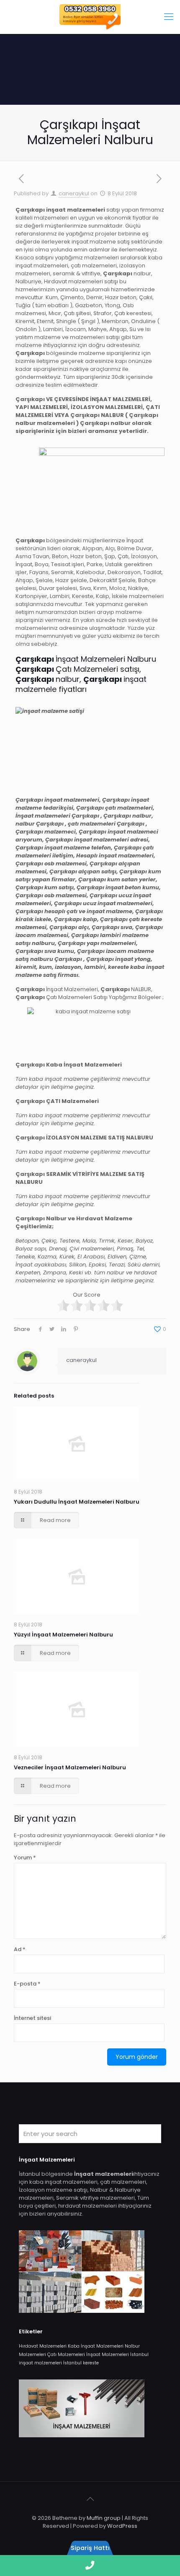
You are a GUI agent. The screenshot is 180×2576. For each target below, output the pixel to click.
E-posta (27, 1984)
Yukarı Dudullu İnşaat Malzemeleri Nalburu (77, 1502)
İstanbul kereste (81, 2363)
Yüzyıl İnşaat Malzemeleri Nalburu (63, 1635)
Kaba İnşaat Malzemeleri (96, 2346)
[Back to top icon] (90, 2499)
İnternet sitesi (32, 2018)
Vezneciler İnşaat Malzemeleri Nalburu (70, 1767)
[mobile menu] (169, 17)
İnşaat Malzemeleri (108, 2355)
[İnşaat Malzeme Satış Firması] (90, 17)
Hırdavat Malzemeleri (43, 2346)
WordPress (122, 2526)
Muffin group (104, 2518)
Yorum (25, 1858)
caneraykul (74, 193)
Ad (20, 1949)
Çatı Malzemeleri (66, 2355)
